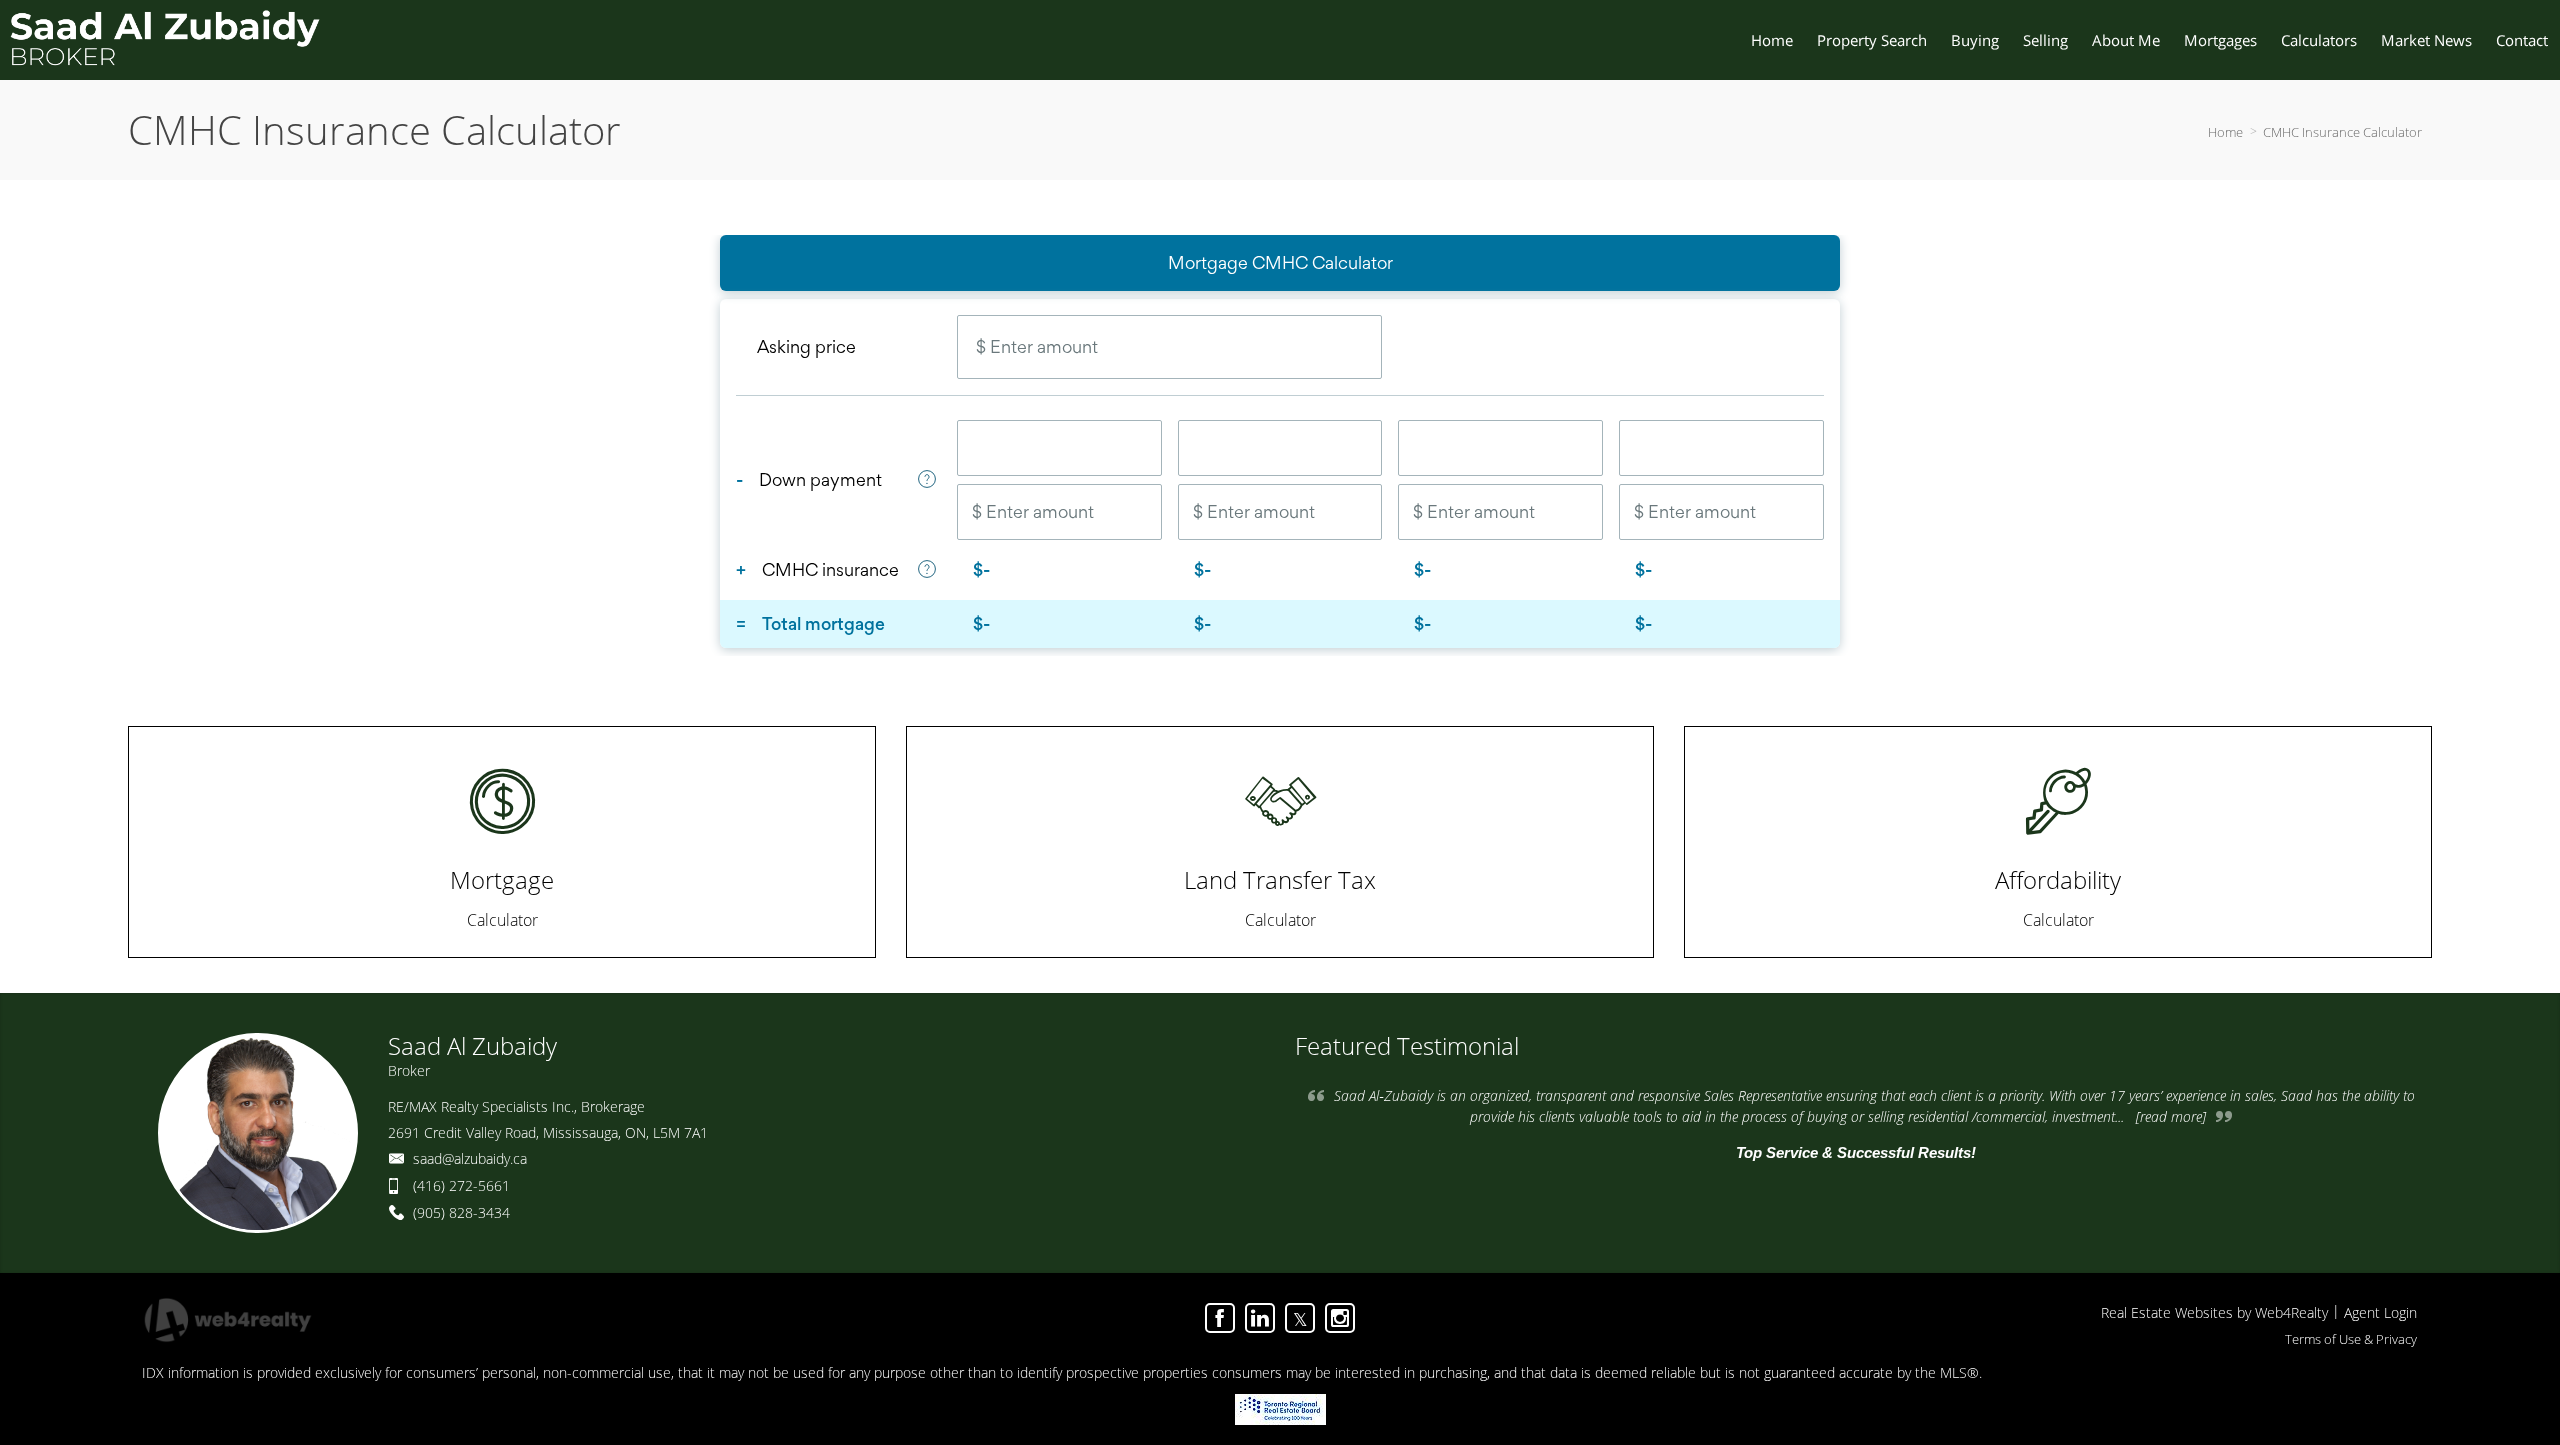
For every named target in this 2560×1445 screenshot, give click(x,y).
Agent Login (2380, 1312)
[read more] (2171, 1116)
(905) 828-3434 (461, 1212)
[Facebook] (1220, 1318)
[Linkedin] (1260, 1318)
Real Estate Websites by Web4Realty (2214, 1312)
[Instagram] (1340, 1318)
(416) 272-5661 (461, 1185)
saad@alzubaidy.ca (470, 1158)
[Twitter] (1300, 1318)
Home (2225, 132)
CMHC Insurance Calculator (2342, 132)
